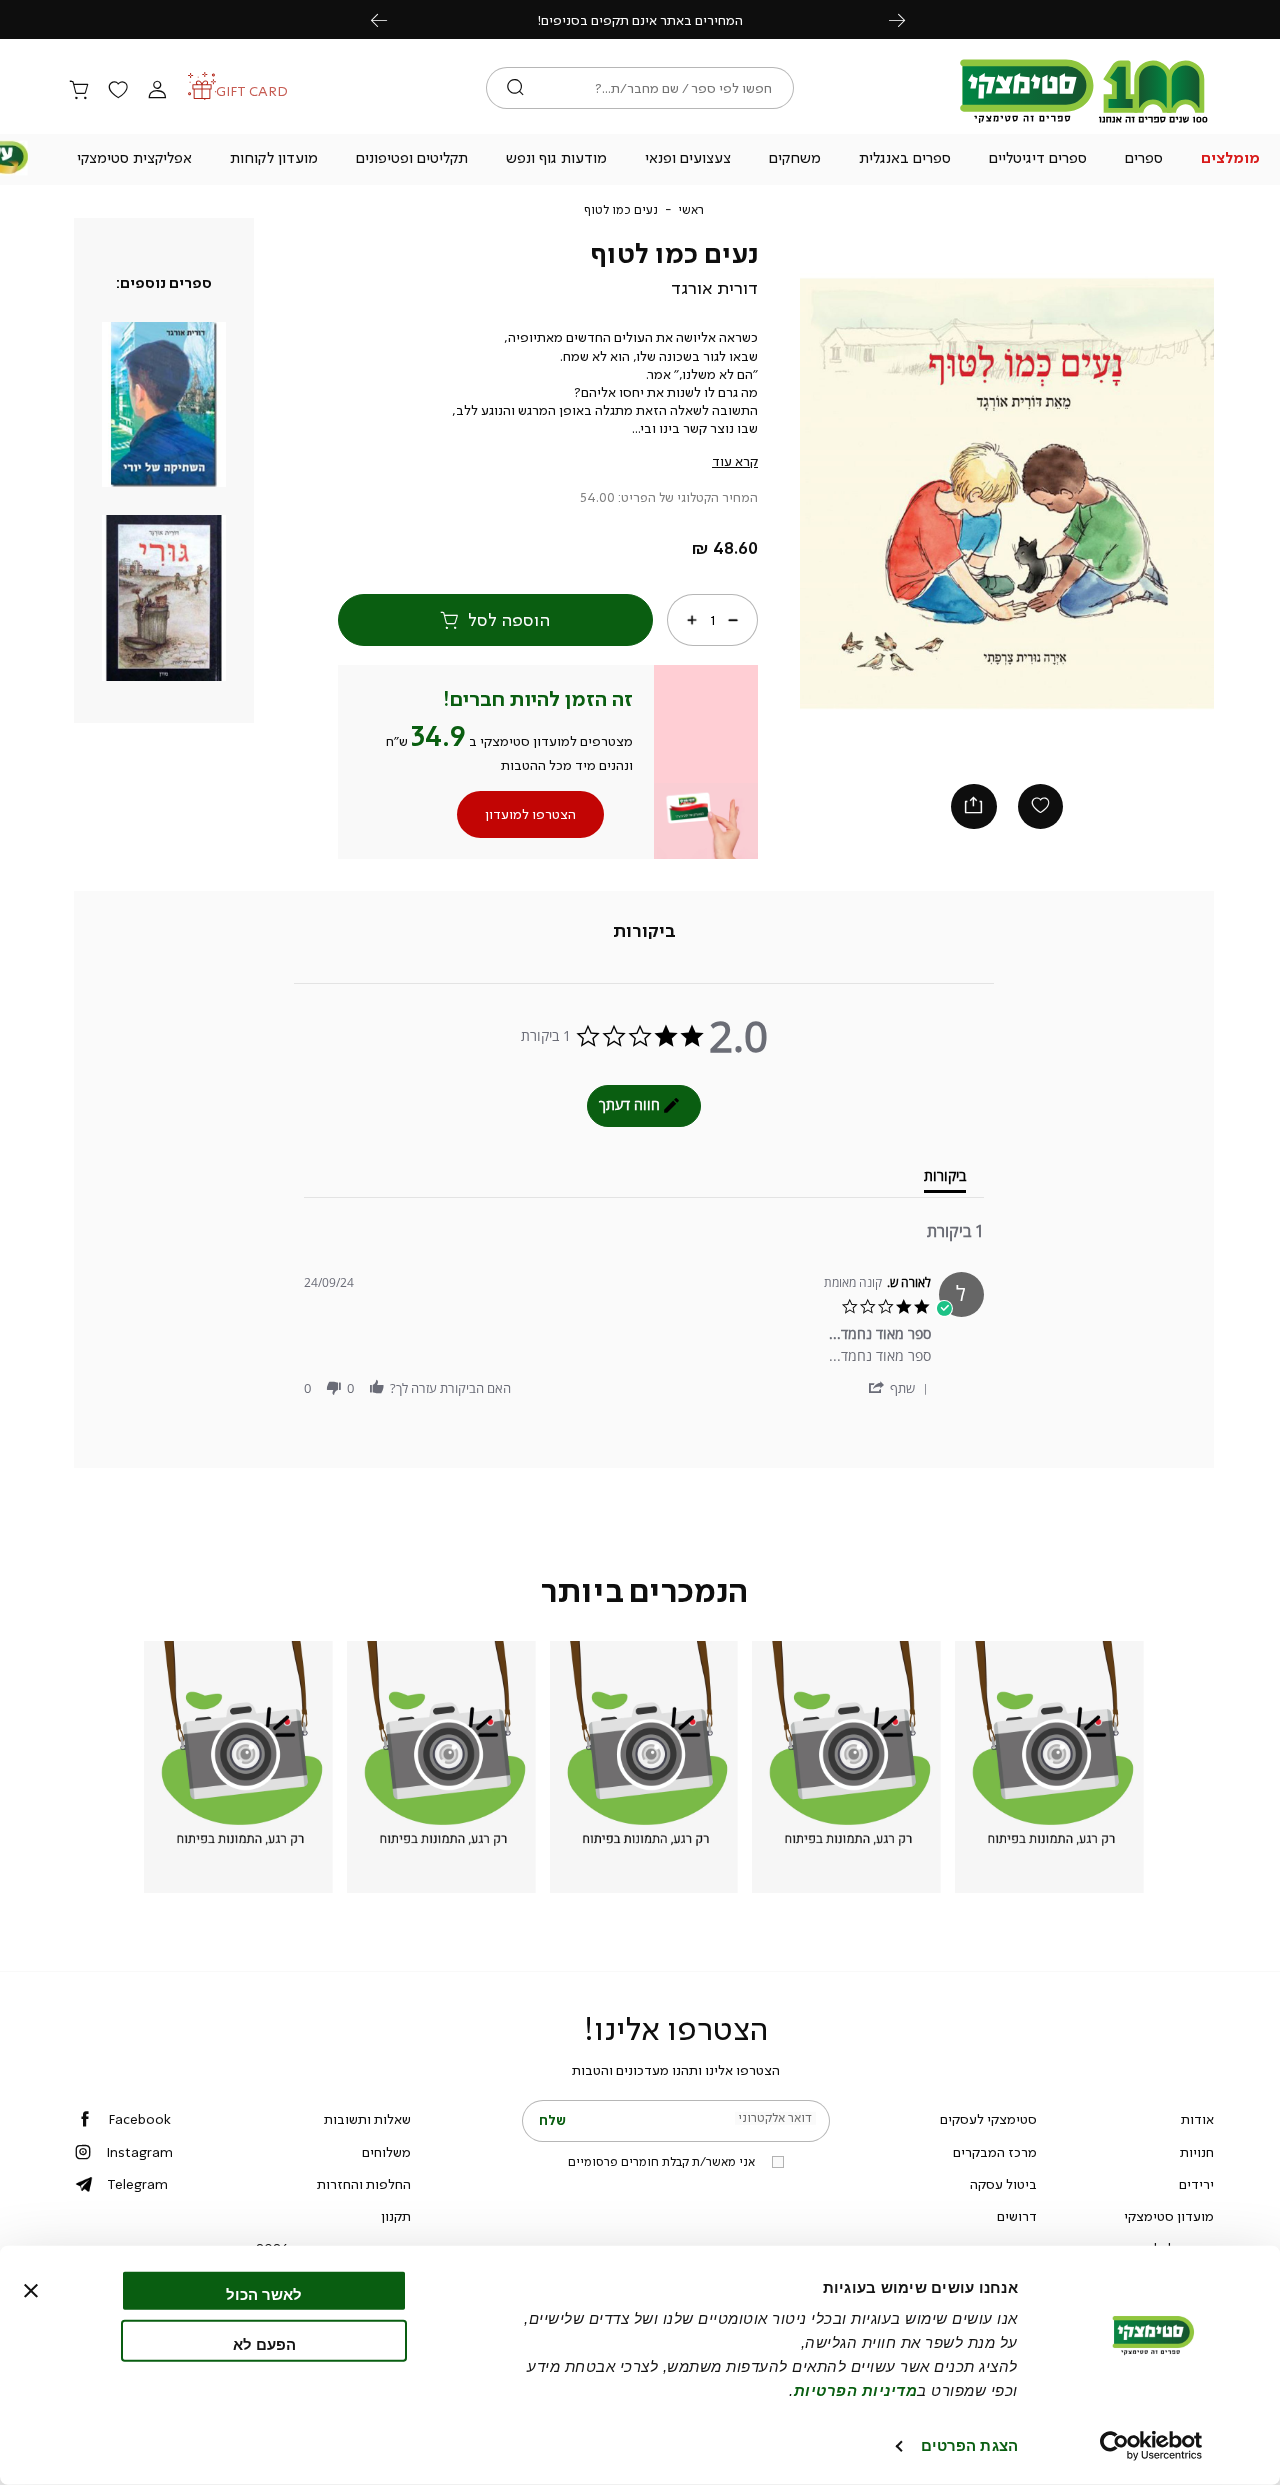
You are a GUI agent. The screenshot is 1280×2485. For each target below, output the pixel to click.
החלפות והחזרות (364, 2184)
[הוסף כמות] (692, 620)
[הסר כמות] (733, 620)
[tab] (644, 931)
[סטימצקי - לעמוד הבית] (1084, 122)
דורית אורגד (714, 288)
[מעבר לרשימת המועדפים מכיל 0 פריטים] (118, 91)
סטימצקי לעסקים (988, 2119)
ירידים (1196, 2184)
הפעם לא (264, 2343)
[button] (1230, 160)
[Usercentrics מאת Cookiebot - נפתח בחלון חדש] (1151, 2446)
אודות (1197, 2119)
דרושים (1017, 2216)
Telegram (137, 2184)
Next (908, 19)
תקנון (396, 2216)
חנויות (1197, 2152)
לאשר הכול (264, 2294)
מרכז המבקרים (995, 2152)
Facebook (139, 2119)
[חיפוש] (515, 88)
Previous (390, 19)
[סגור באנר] (31, 2291)
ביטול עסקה (1003, 2184)
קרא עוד (735, 461)
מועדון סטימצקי (1169, 2216)
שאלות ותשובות (367, 2119)
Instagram (139, 2152)
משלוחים (386, 2152)
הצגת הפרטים (969, 2445)
